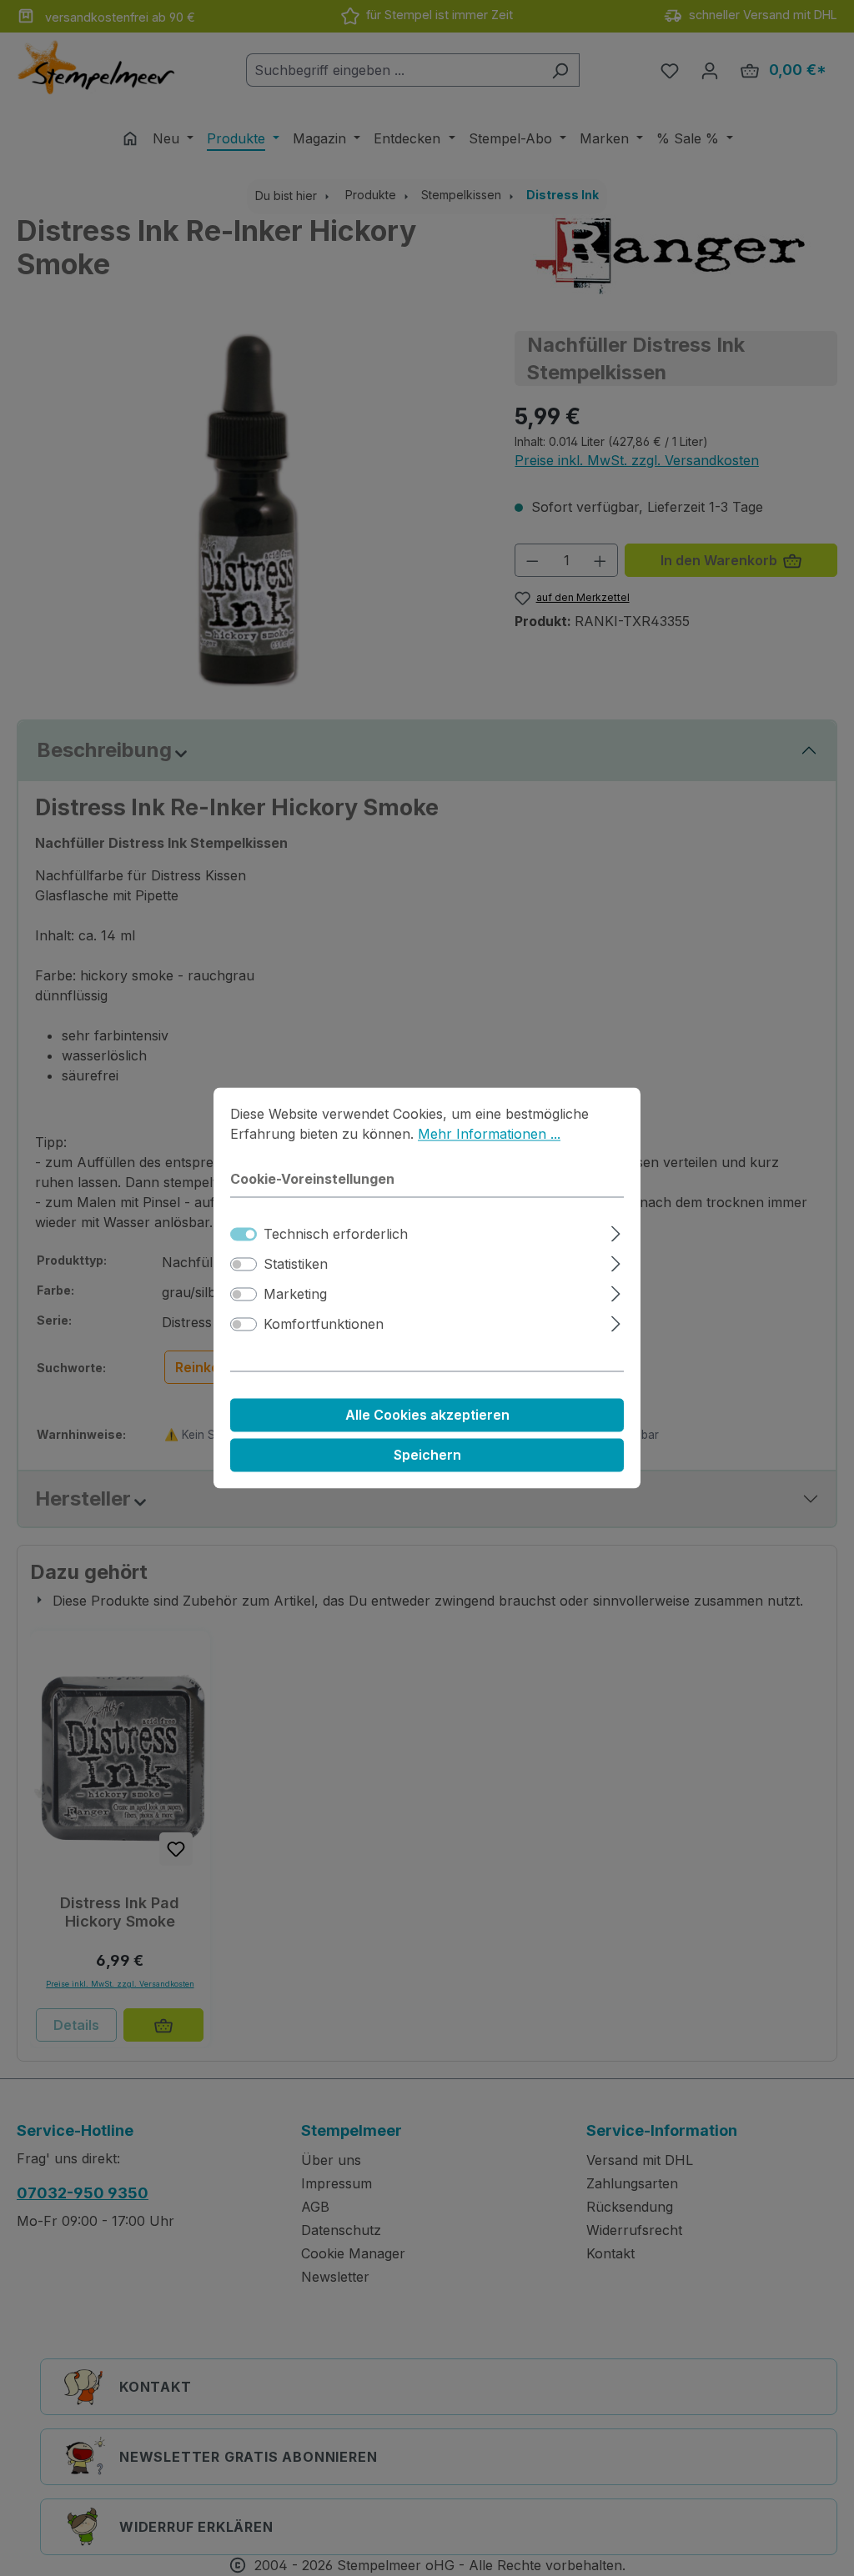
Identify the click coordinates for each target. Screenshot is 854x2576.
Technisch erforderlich (336, 1235)
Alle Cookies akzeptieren (427, 1416)
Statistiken (296, 1265)
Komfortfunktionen (324, 1325)
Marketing (295, 1295)
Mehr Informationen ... (489, 1134)
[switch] (244, 1265)
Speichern (427, 1456)
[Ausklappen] (616, 1232)
